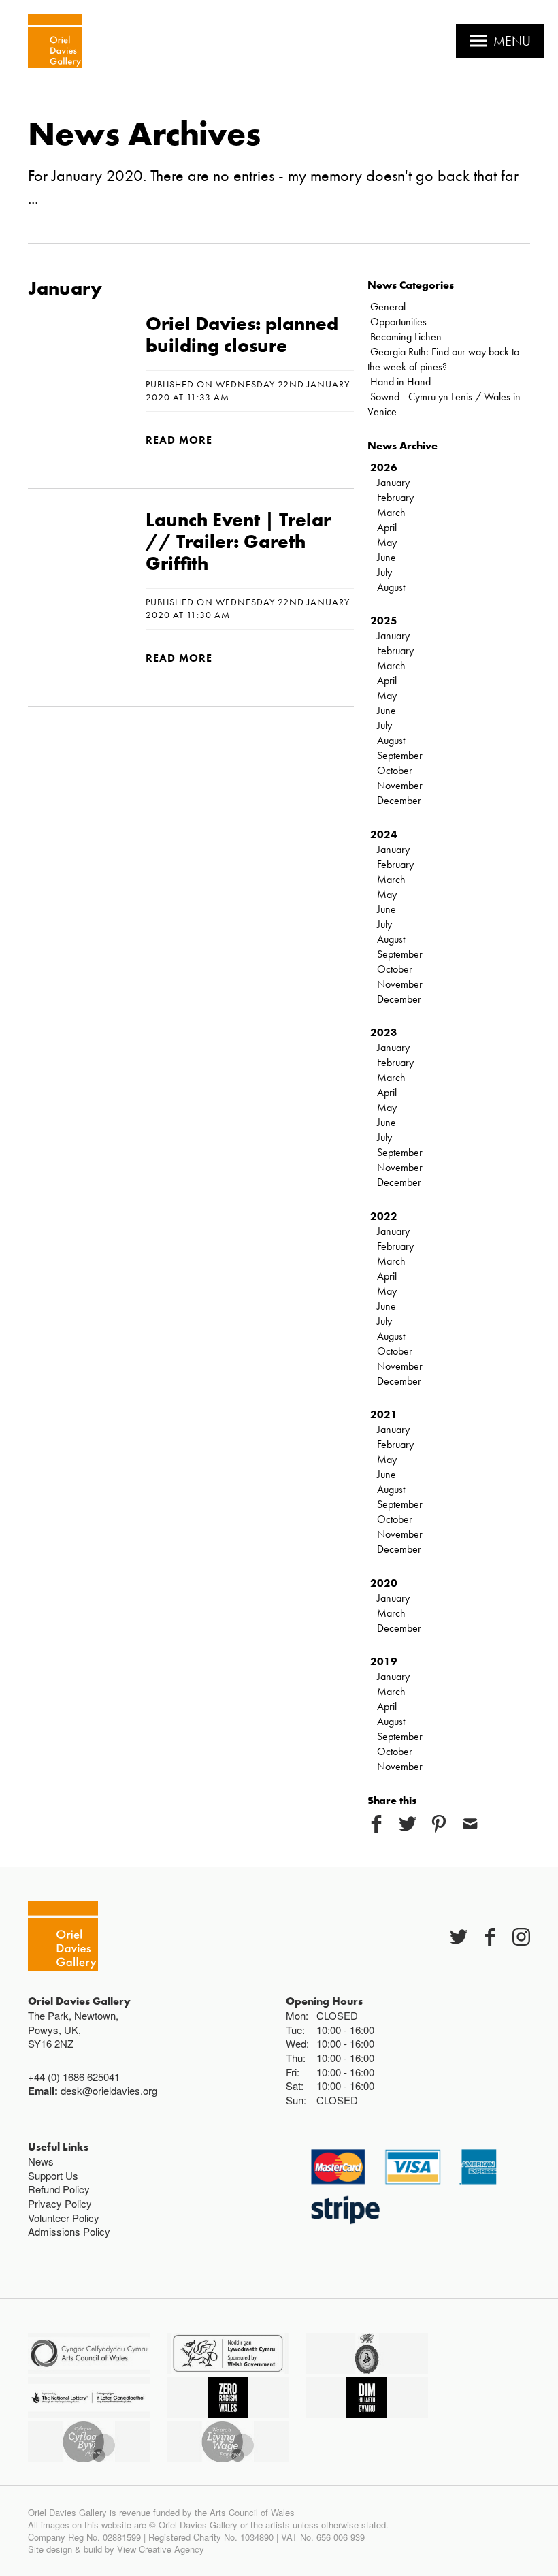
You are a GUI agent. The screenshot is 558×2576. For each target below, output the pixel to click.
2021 (384, 1414)
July (384, 572)
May (387, 542)
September (400, 755)
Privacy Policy (60, 2203)
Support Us (53, 2175)
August (391, 587)
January (393, 482)
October (395, 770)
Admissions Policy (69, 2231)
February (395, 497)
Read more (179, 440)
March (391, 512)
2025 (384, 621)
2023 (384, 1032)
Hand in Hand (400, 382)
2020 (384, 1583)
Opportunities (398, 322)
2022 (384, 1216)
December (399, 800)
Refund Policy (59, 2189)
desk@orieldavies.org (109, 2090)
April (387, 527)
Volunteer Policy (64, 2218)
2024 (384, 834)
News (41, 2161)
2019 (384, 1661)
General (388, 307)
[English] (55, 41)
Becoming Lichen (406, 337)
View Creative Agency (161, 2549)
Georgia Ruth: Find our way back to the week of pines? (443, 359)
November (400, 785)
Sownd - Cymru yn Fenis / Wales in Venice (444, 404)
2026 (384, 467)
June (387, 557)
